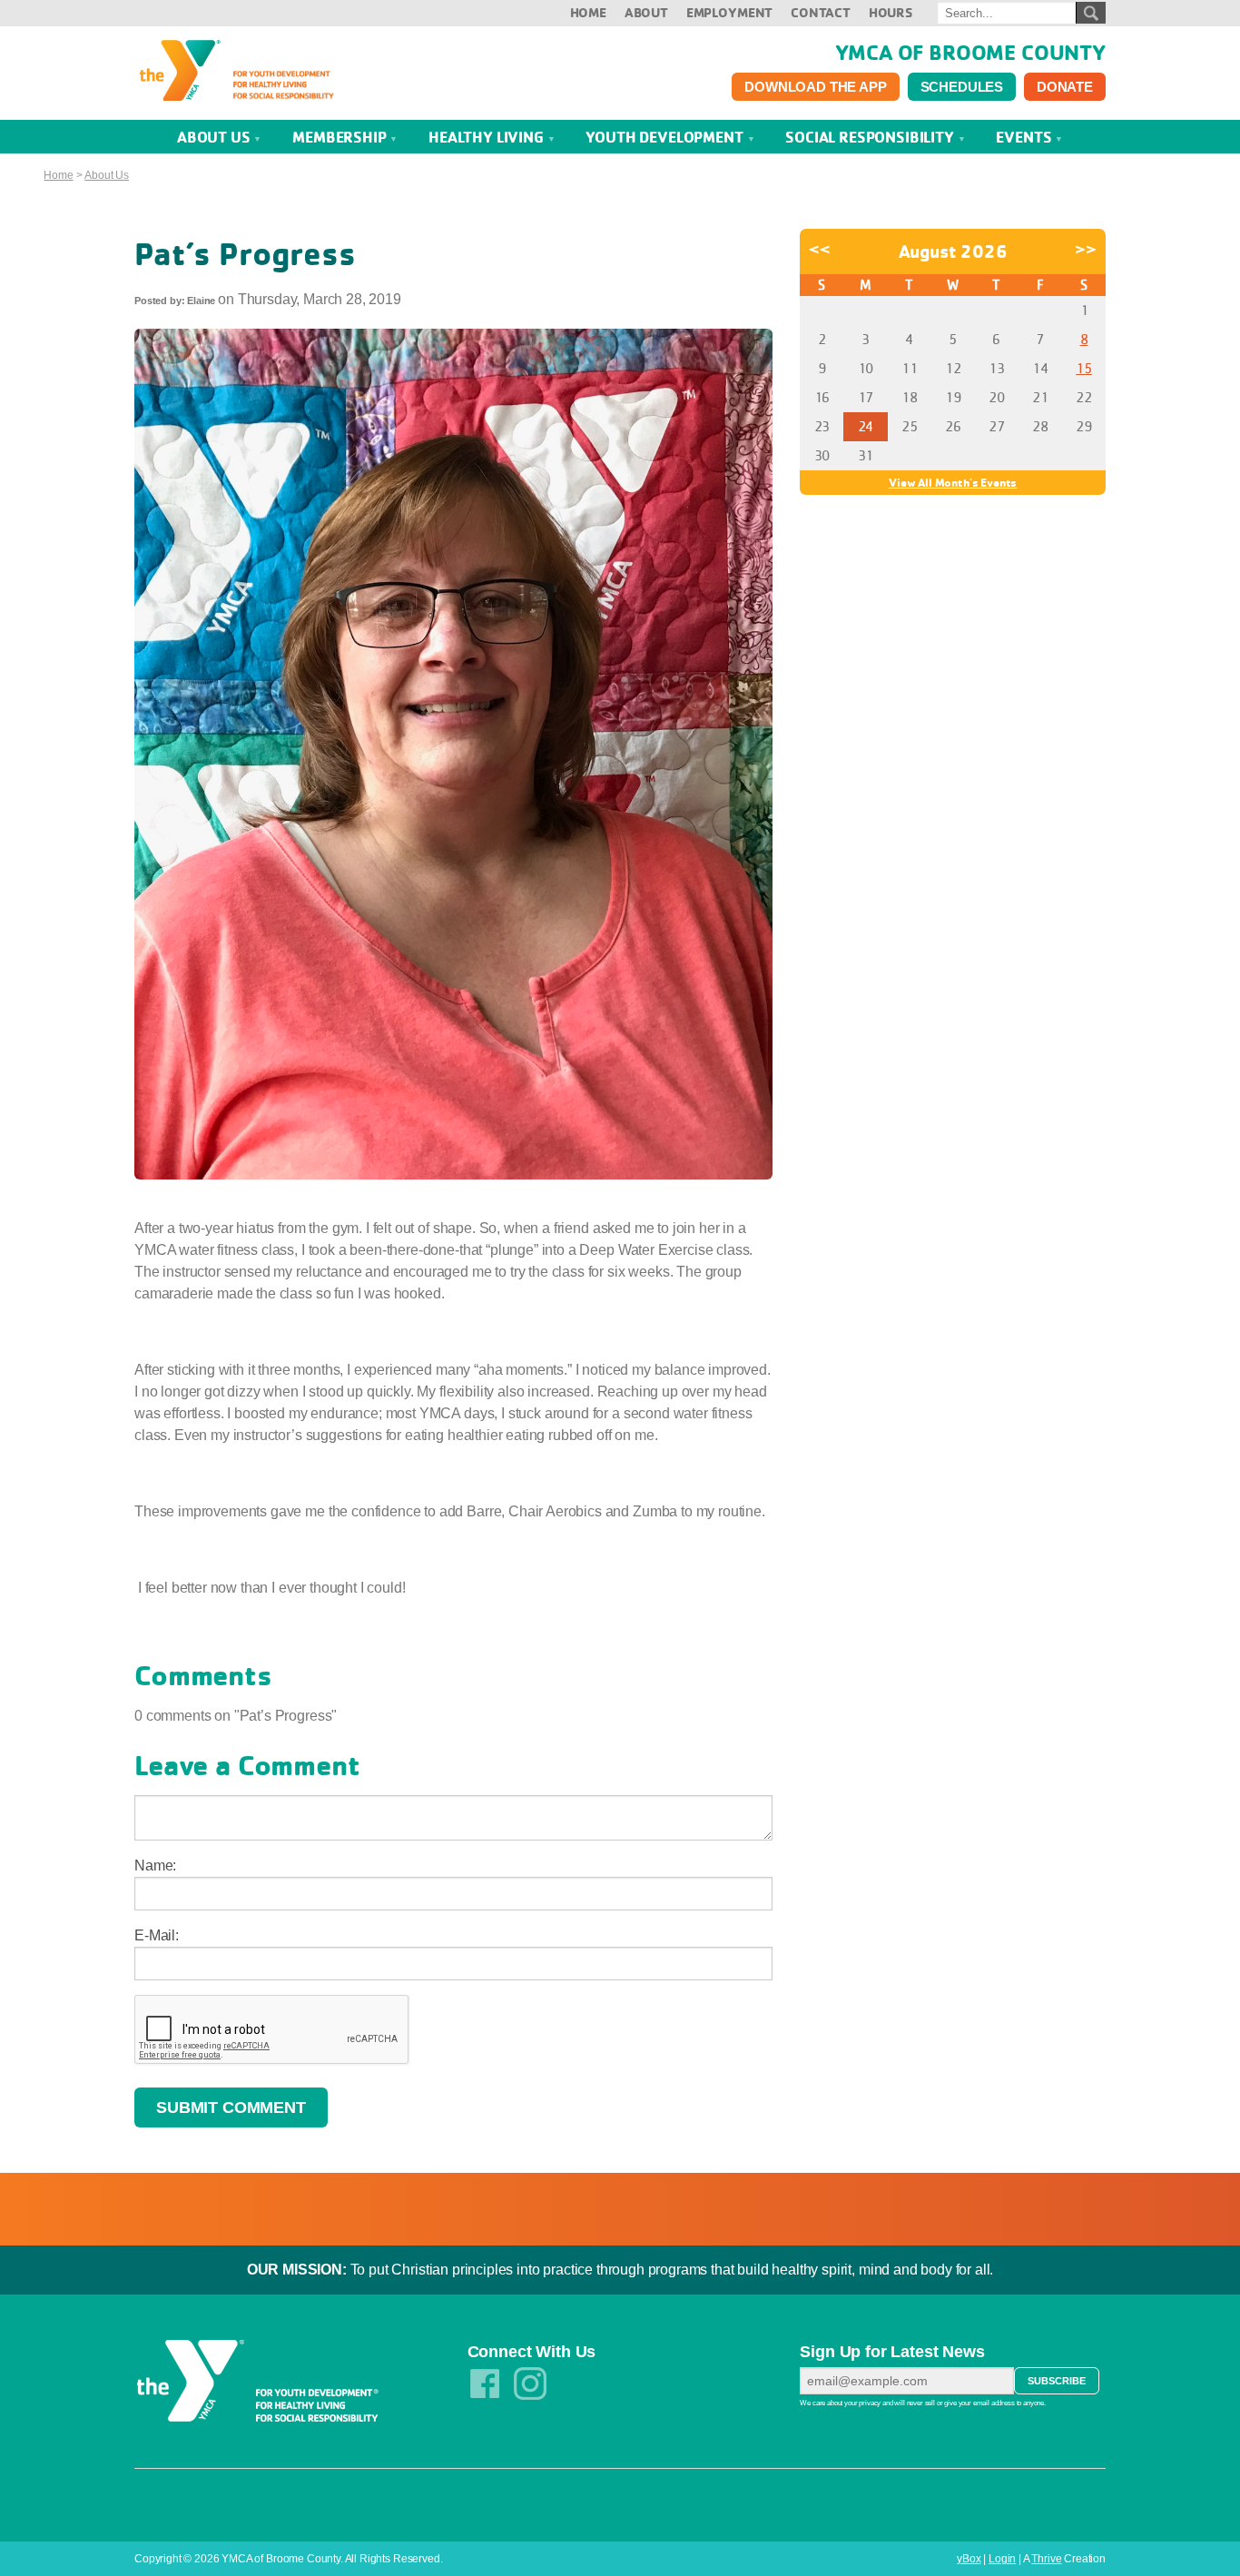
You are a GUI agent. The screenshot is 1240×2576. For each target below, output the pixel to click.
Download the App (815, 87)
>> (1086, 249)
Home (588, 12)
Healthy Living (488, 137)
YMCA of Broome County (970, 52)
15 (1084, 368)
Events (1025, 137)
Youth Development (666, 137)
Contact (821, 12)
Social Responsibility (871, 137)
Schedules (962, 87)
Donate (1065, 87)
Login (1002, 2559)
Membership (341, 137)
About (646, 12)
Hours (891, 12)
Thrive (1046, 2559)
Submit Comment (231, 2107)
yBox (969, 2559)
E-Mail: (157, 1935)
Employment (729, 12)
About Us (216, 137)
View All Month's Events (953, 482)
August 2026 (953, 251)
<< (820, 249)
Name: (155, 1865)
